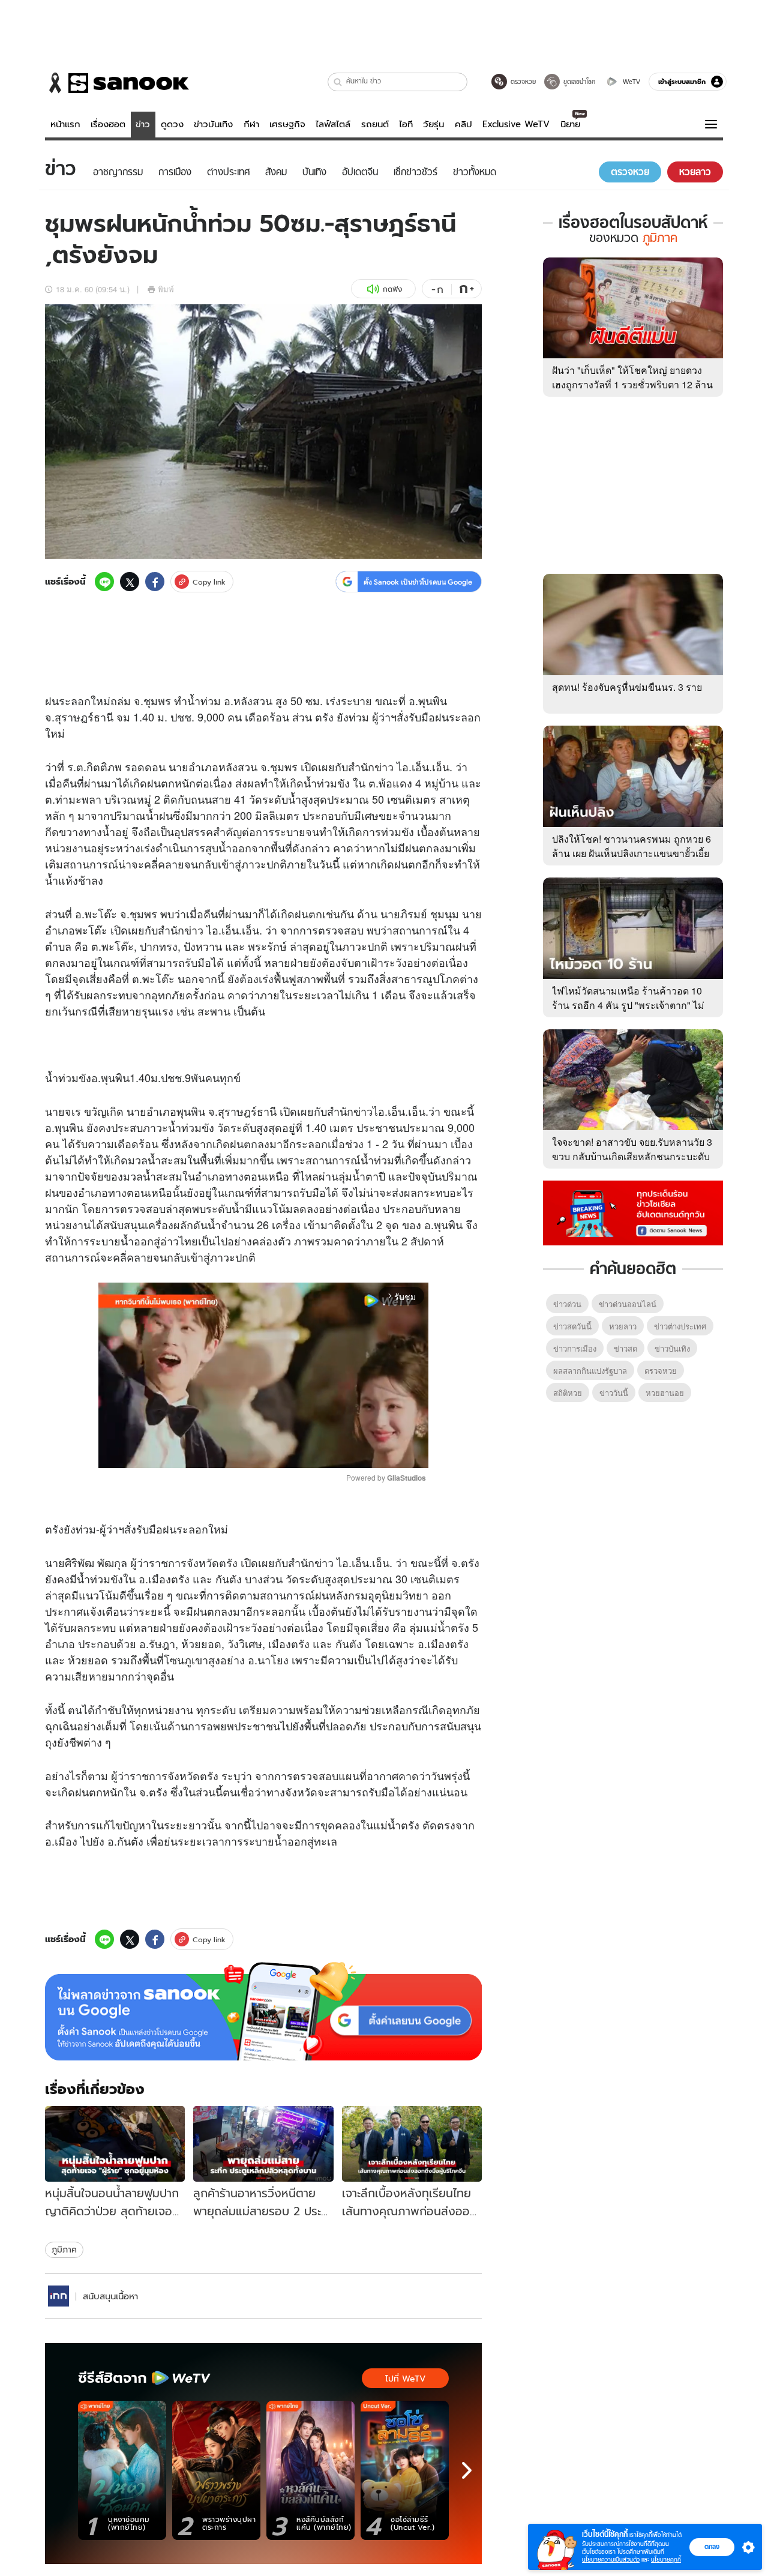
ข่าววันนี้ (614, 1393)
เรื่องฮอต (108, 124)
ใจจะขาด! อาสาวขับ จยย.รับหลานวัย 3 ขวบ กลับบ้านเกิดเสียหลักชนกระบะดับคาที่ (632, 1156)
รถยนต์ (375, 124)
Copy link (209, 582)
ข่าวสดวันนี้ (572, 1326)
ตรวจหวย (661, 1371)
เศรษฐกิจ (287, 124)
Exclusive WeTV (516, 124)
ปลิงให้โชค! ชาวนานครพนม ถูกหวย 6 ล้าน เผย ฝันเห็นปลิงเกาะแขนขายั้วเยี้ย (631, 846)
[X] (130, 582)
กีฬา (251, 124)
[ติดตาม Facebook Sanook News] (633, 1212)
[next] (467, 2470)
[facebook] (155, 582)
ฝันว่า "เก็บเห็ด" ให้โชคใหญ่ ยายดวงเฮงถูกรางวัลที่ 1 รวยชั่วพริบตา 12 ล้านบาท (632, 384)
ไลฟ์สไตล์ (333, 124)
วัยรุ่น (433, 124)
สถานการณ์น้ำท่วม (350, 1160)
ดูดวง (172, 124)
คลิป (463, 124)
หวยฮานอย (665, 1393)
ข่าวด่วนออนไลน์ (628, 1304)
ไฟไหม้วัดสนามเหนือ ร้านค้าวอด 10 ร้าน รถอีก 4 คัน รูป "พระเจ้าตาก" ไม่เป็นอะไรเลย (628, 1005)
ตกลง (712, 2547)
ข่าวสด (625, 1348)
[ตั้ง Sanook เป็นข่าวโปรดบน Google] (263, 2011)
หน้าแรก (65, 124)
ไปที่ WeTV (405, 2379)
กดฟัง (392, 289)
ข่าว (143, 124)
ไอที (406, 124)
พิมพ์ (166, 289)
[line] (104, 582)
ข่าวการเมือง (575, 1348)
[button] (338, 82)
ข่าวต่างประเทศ (680, 1326)
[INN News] (58, 2296)
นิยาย (570, 124)
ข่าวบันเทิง (213, 124)
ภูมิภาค (64, 2249)
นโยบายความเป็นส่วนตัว (611, 2559)
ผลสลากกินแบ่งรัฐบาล (590, 1371)
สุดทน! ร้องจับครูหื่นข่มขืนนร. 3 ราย (627, 687)
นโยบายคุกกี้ (666, 2559)
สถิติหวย (568, 1393)
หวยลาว (623, 1326)
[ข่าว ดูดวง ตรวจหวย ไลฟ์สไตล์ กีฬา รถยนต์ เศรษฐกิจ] (117, 83)
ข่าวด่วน (567, 1304)
